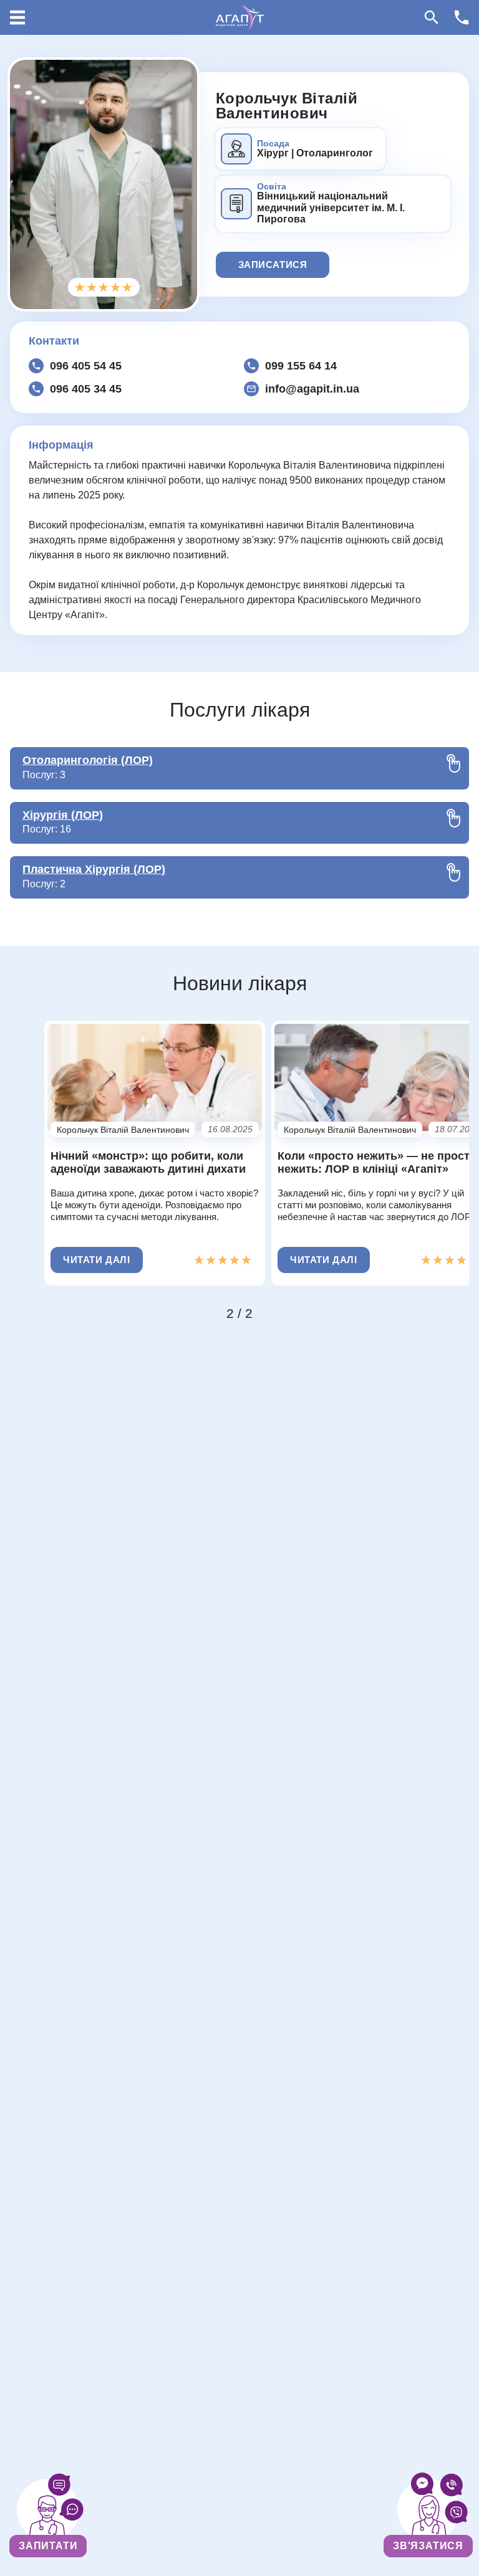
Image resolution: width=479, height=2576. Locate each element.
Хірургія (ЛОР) (63, 815)
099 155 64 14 (301, 366)
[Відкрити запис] (428, 2510)
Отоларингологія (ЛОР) (88, 760)
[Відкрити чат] (48, 2510)
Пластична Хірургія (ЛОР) (94, 869)
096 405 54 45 (86, 366)
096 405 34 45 (86, 389)
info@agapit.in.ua (312, 389)
